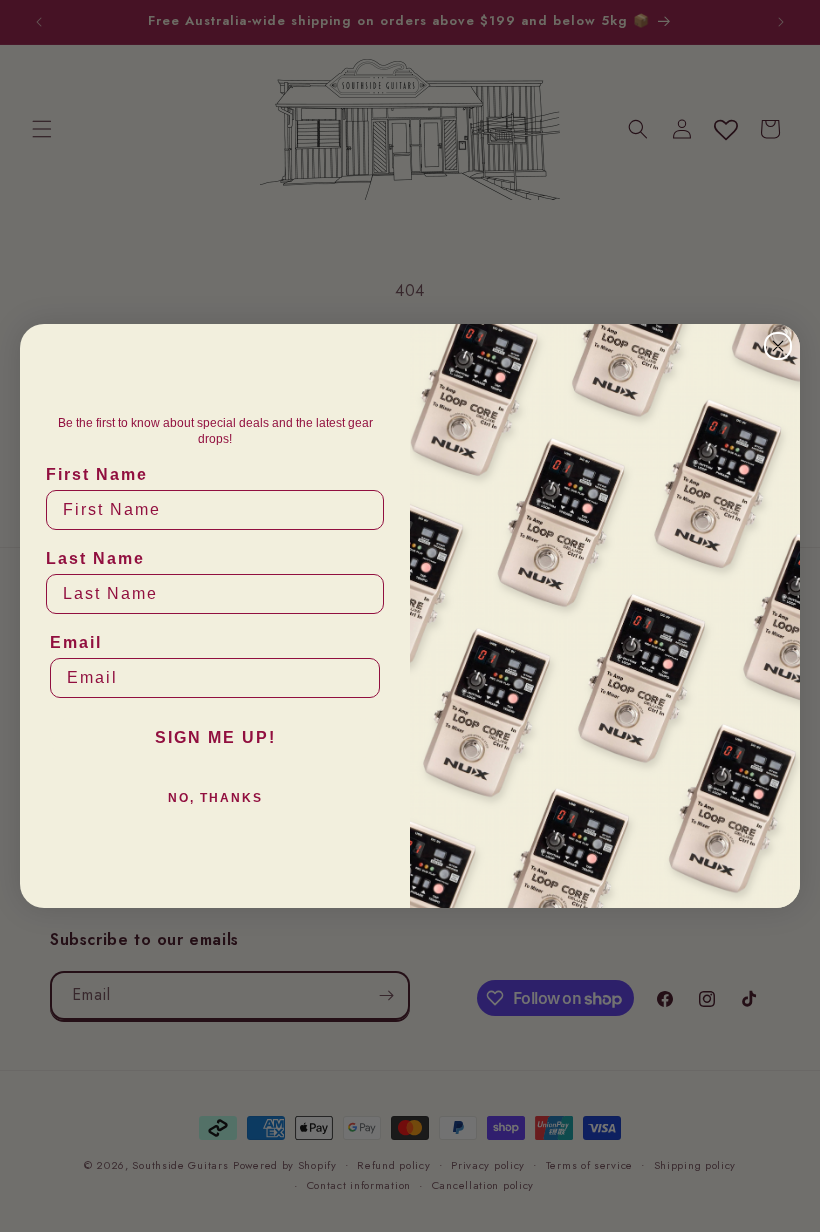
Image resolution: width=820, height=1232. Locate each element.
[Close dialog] (778, 346)
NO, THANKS (215, 798)
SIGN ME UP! (215, 737)
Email (76, 642)
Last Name (95, 558)
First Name (97, 474)
